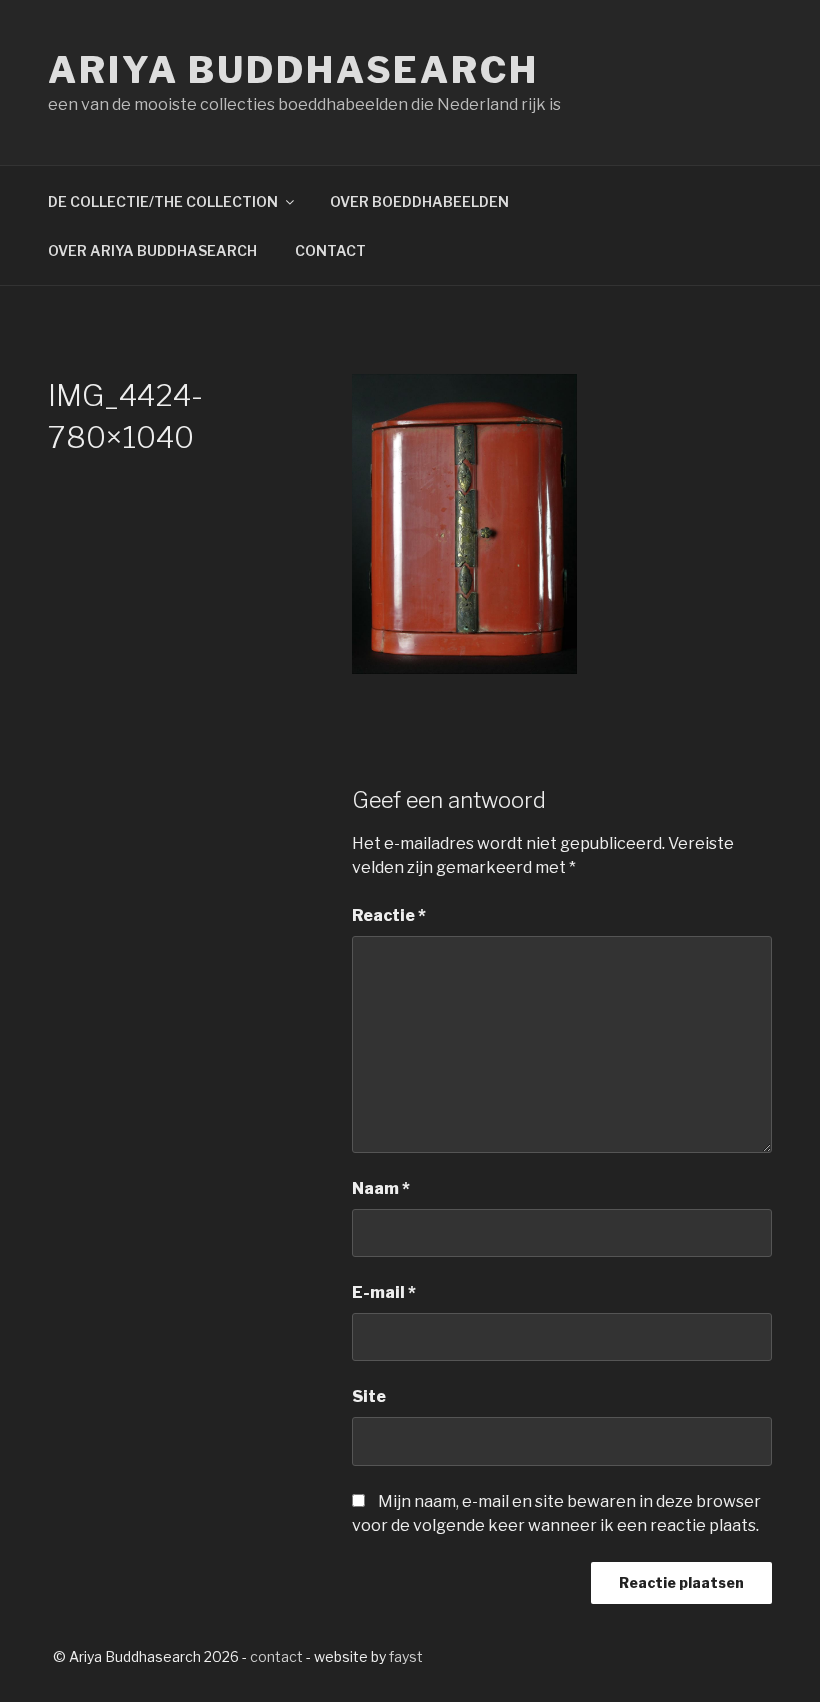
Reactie (389, 915)
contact (276, 1656)
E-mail (384, 1292)
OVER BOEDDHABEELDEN (419, 201)
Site (369, 1396)
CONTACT (330, 250)
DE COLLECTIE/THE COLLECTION (163, 201)
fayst (406, 1656)
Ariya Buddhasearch (293, 70)
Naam (381, 1188)
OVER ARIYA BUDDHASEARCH (152, 250)
